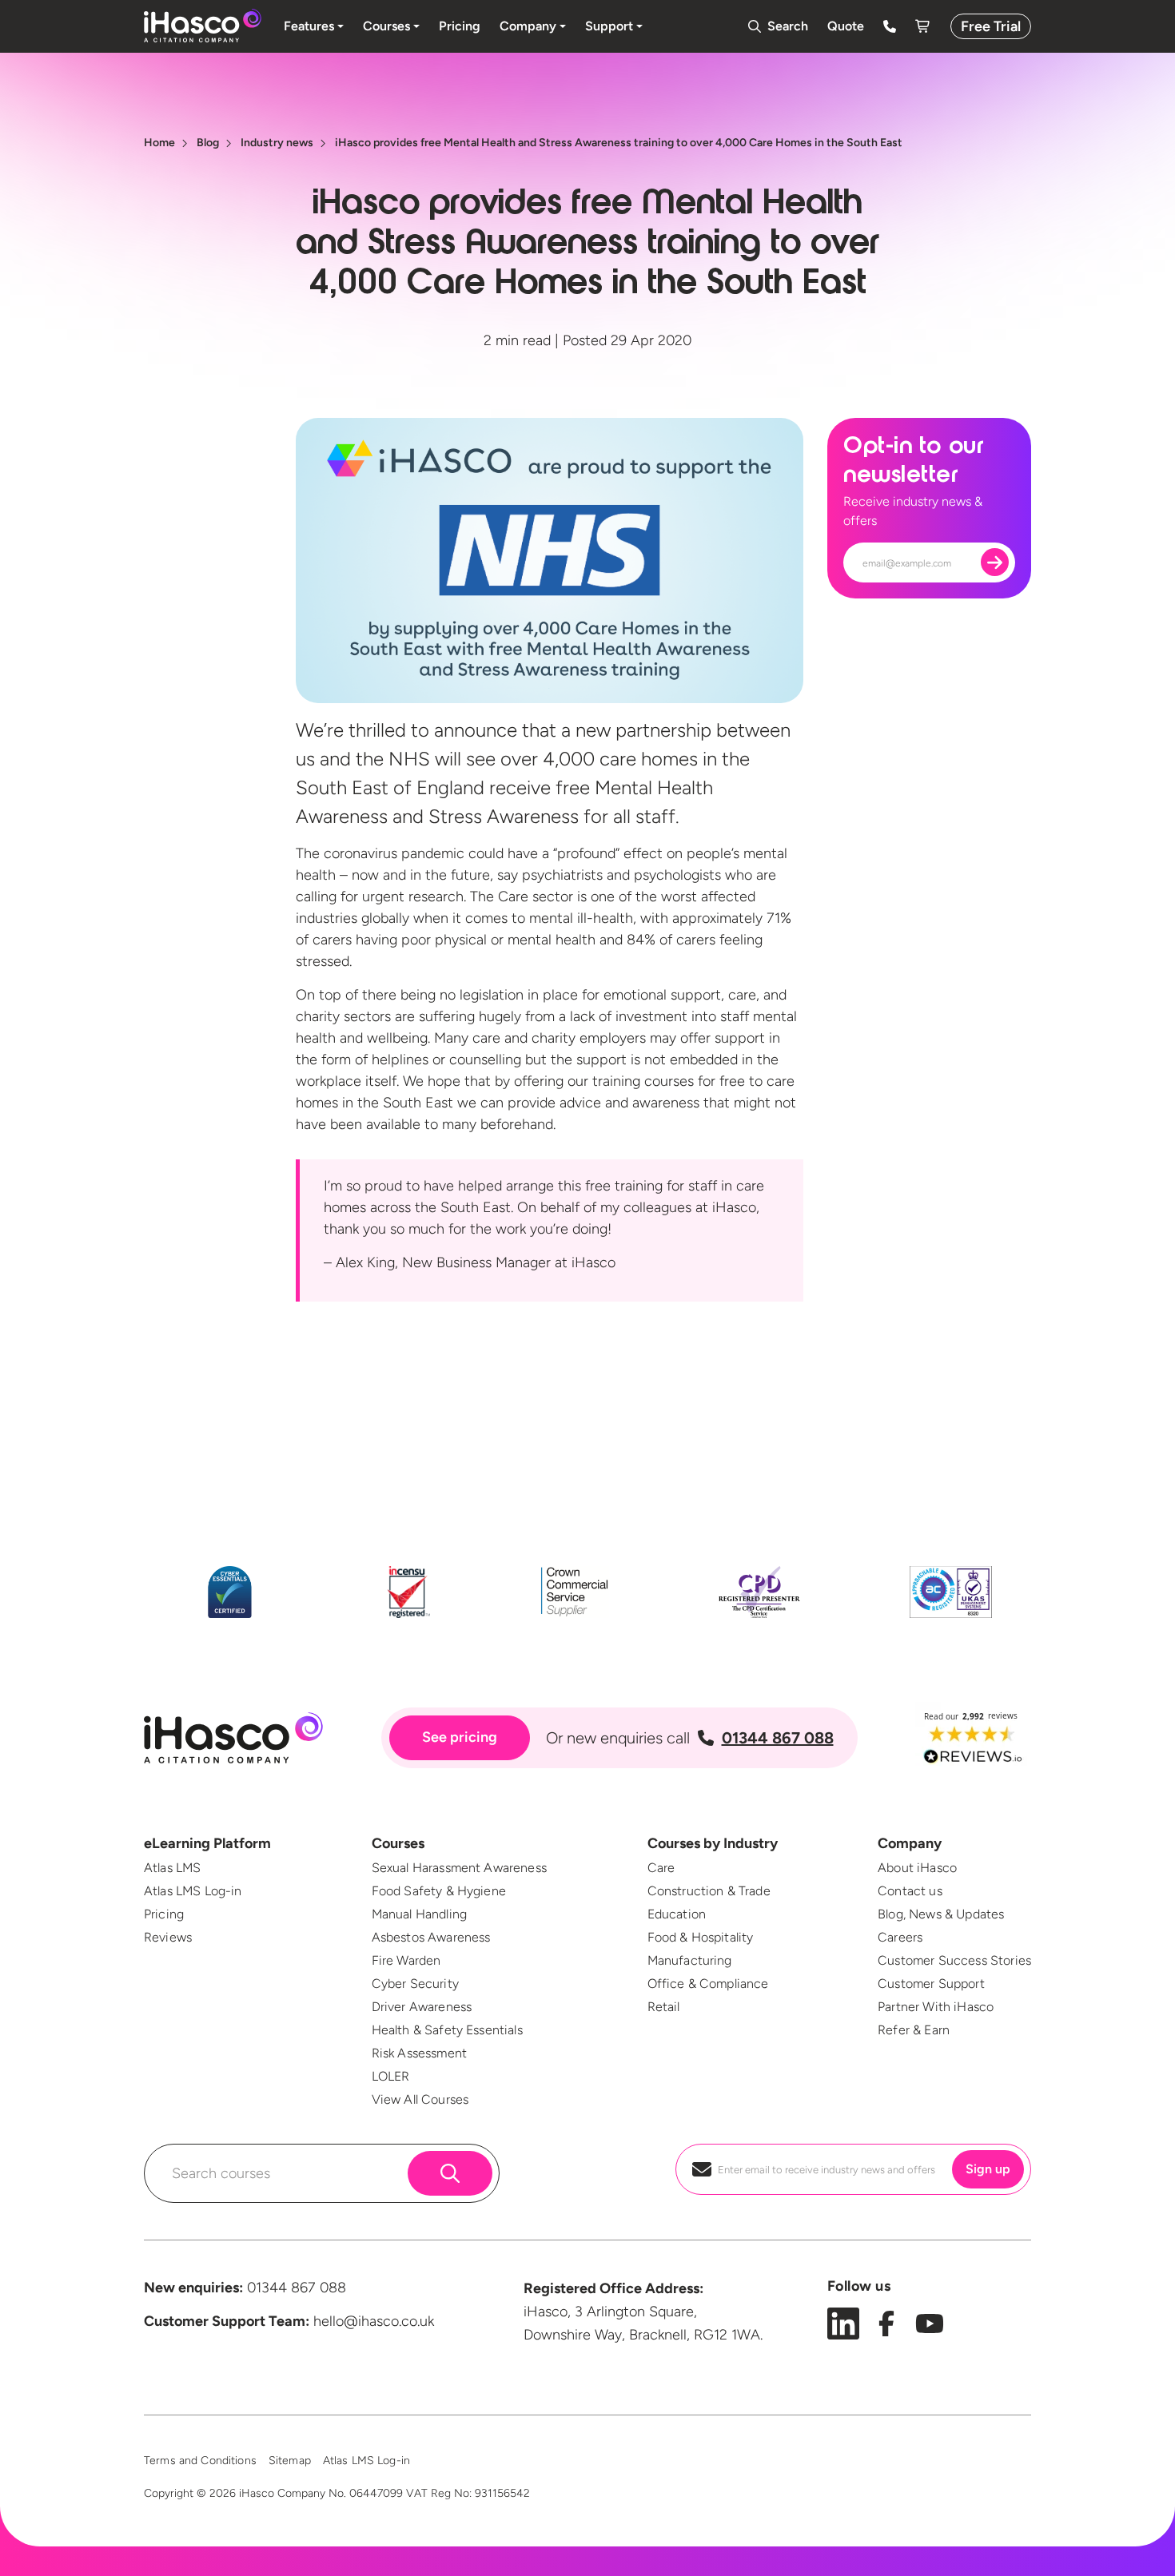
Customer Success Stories (954, 1960)
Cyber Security (415, 1984)
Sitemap (290, 2461)
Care (661, 1868)
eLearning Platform (207, 1843)
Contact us (910, 1891)
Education (677, 1914)
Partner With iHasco (936, 2007)
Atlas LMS (172, 1868)
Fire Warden (406, 1960)
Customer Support (931, 1984)
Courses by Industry (713, 1843)
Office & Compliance (708, 1984)
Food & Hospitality (701, 1937)
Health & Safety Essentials (447, 2030)
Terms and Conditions (200, 2461)
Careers (900, 1937)
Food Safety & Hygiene (439, 1891)
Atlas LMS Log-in (193, 1891)
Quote (846, 26)
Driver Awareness (422, 2007)
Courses (398, 1843)
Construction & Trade (709, 1891)
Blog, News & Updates (941, 1914)
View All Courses (420, 2099)
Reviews (168, 1937)
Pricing (164, 1914)
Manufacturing (690, 1960)
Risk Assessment (419, 2053)
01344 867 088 (778, 1738)
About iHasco (917, 1868)
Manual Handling (419, 1914)
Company (910, 1843)
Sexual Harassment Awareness (459, 1868)
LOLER (391, 2076)
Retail (664, 2007)
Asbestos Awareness (431, 1937)
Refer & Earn (914, 2030)
